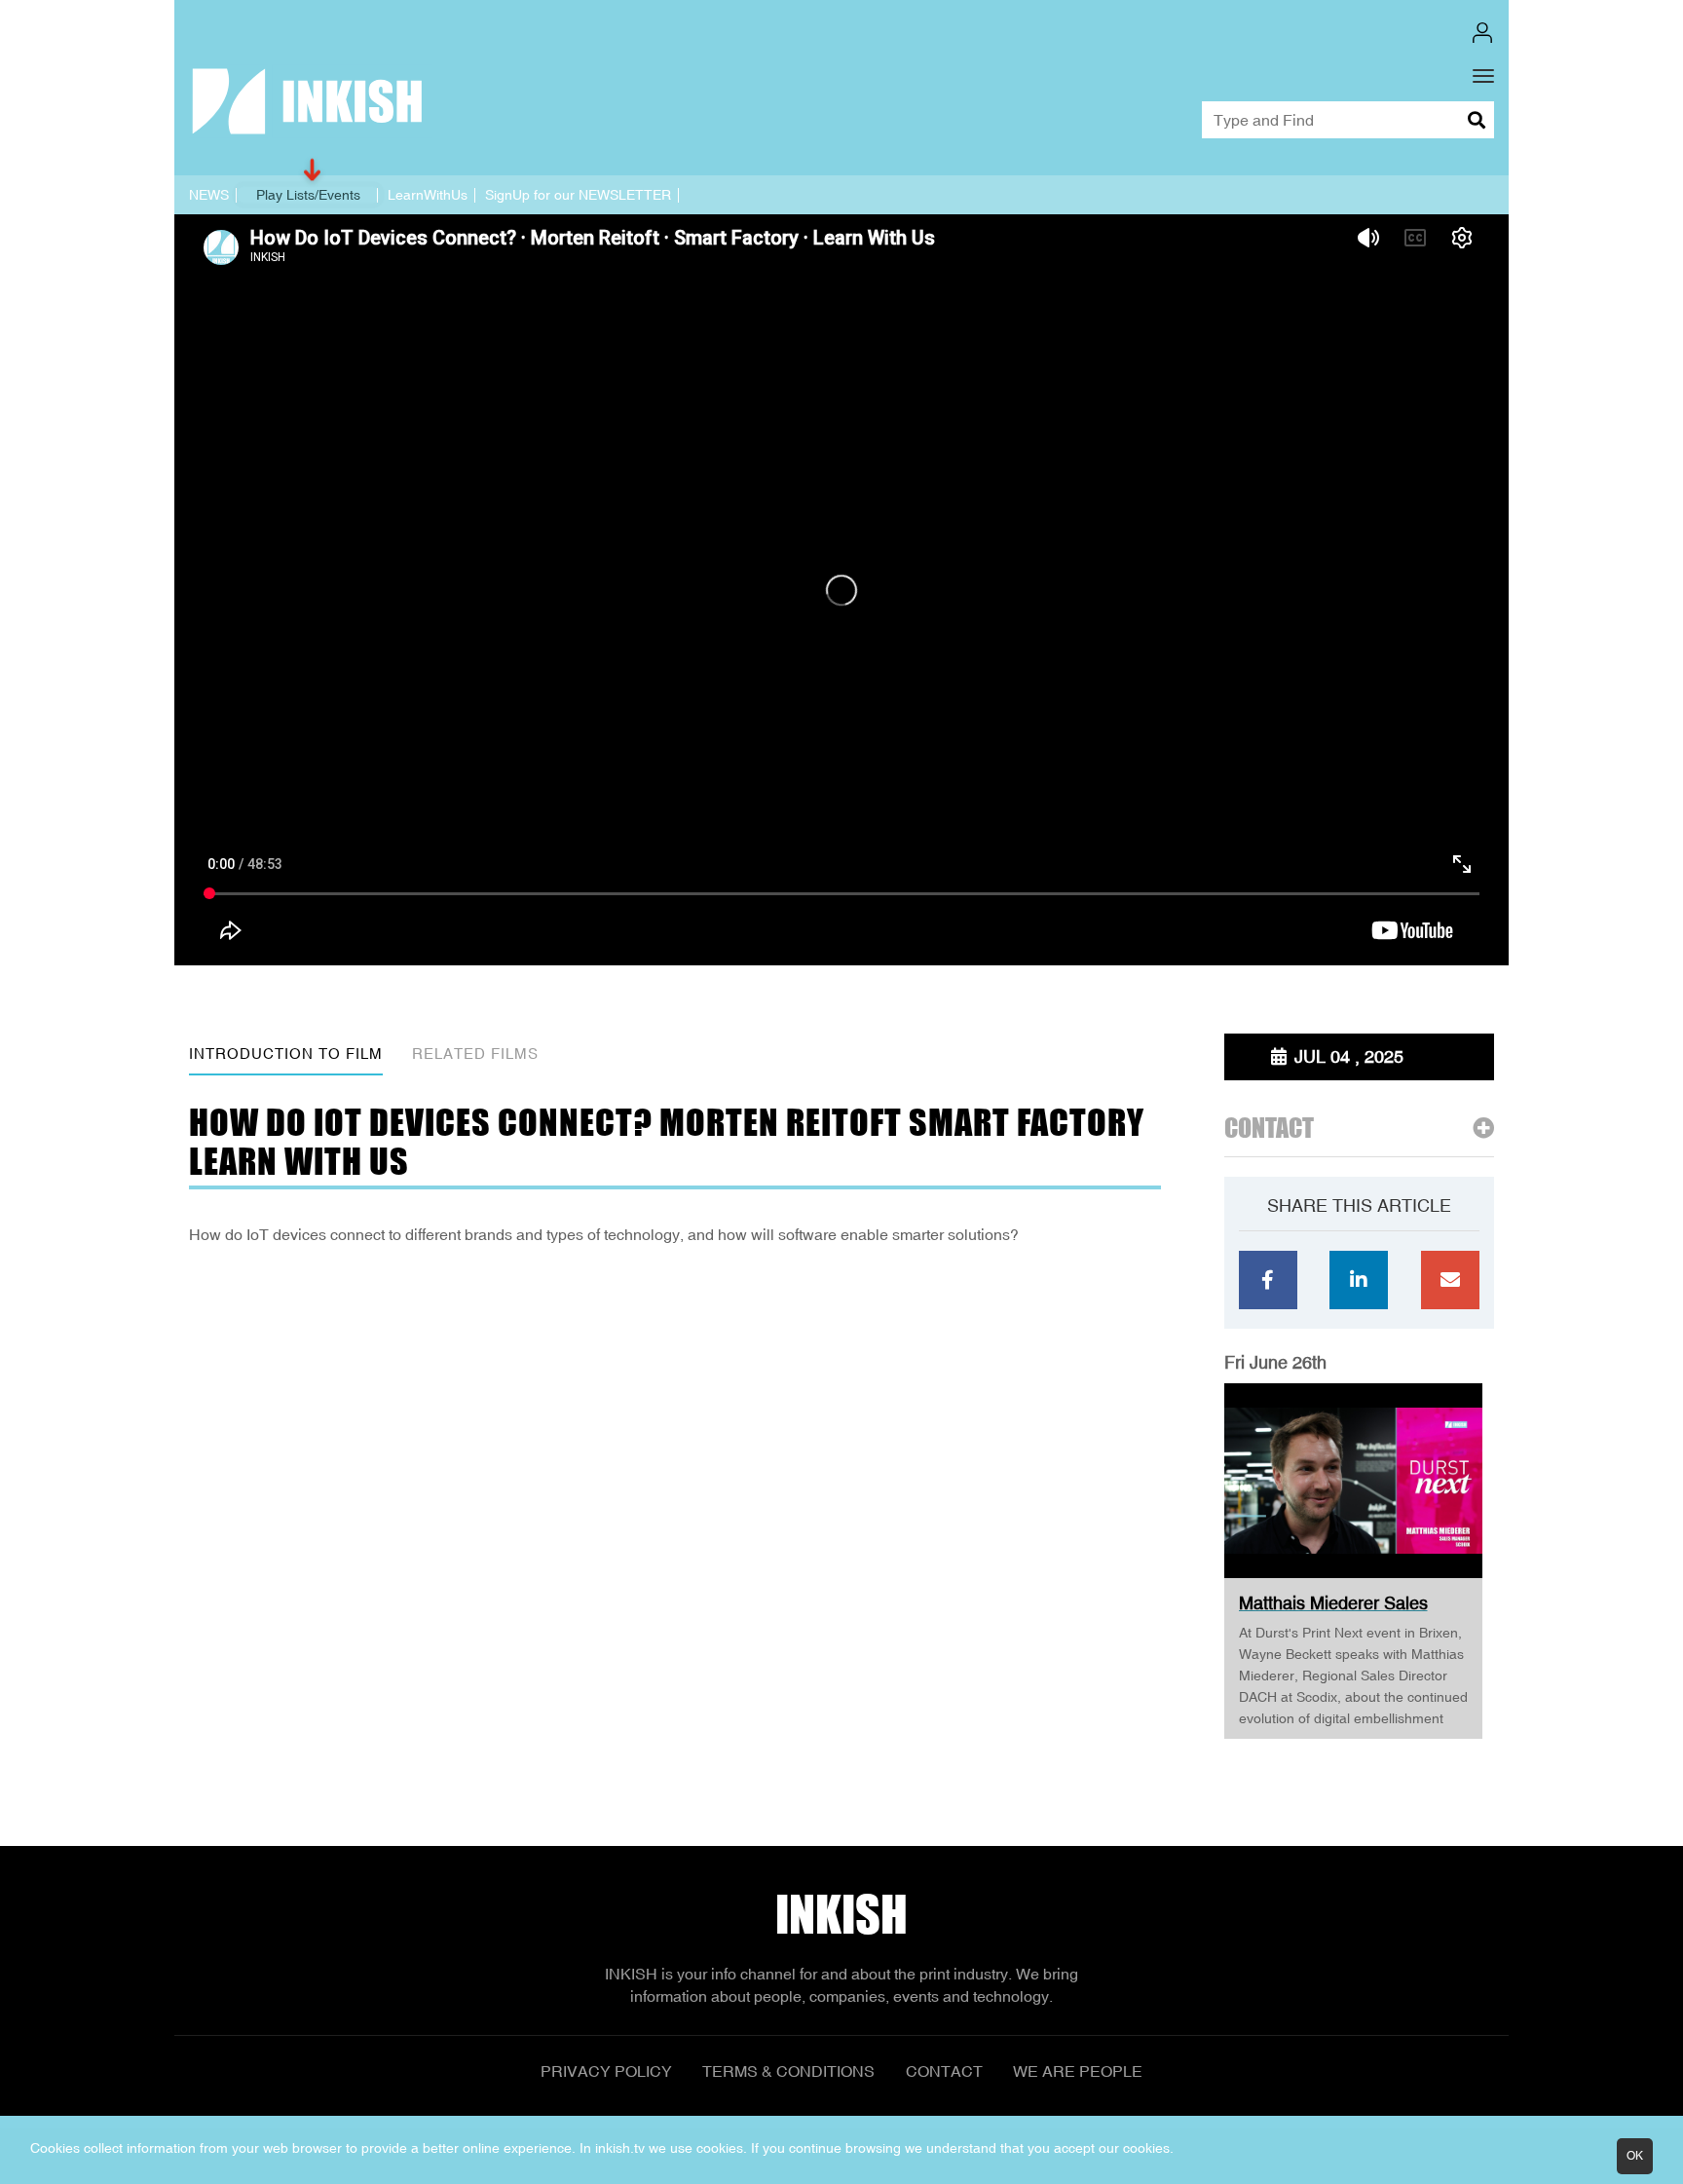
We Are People (1078, 2071)
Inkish (841, 1915)
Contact (944, 2071)
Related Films (475, 1054)
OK (1635, 2156)
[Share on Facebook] (1268, 1280)
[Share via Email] (1450, 1280)
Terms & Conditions (788, 2071)
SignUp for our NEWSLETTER (578, 195)
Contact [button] (1269, 1129)
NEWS (209, 195)
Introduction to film (286, 1054)
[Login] (1482, 33)
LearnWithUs (428, 195)
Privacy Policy (606, 2071)
